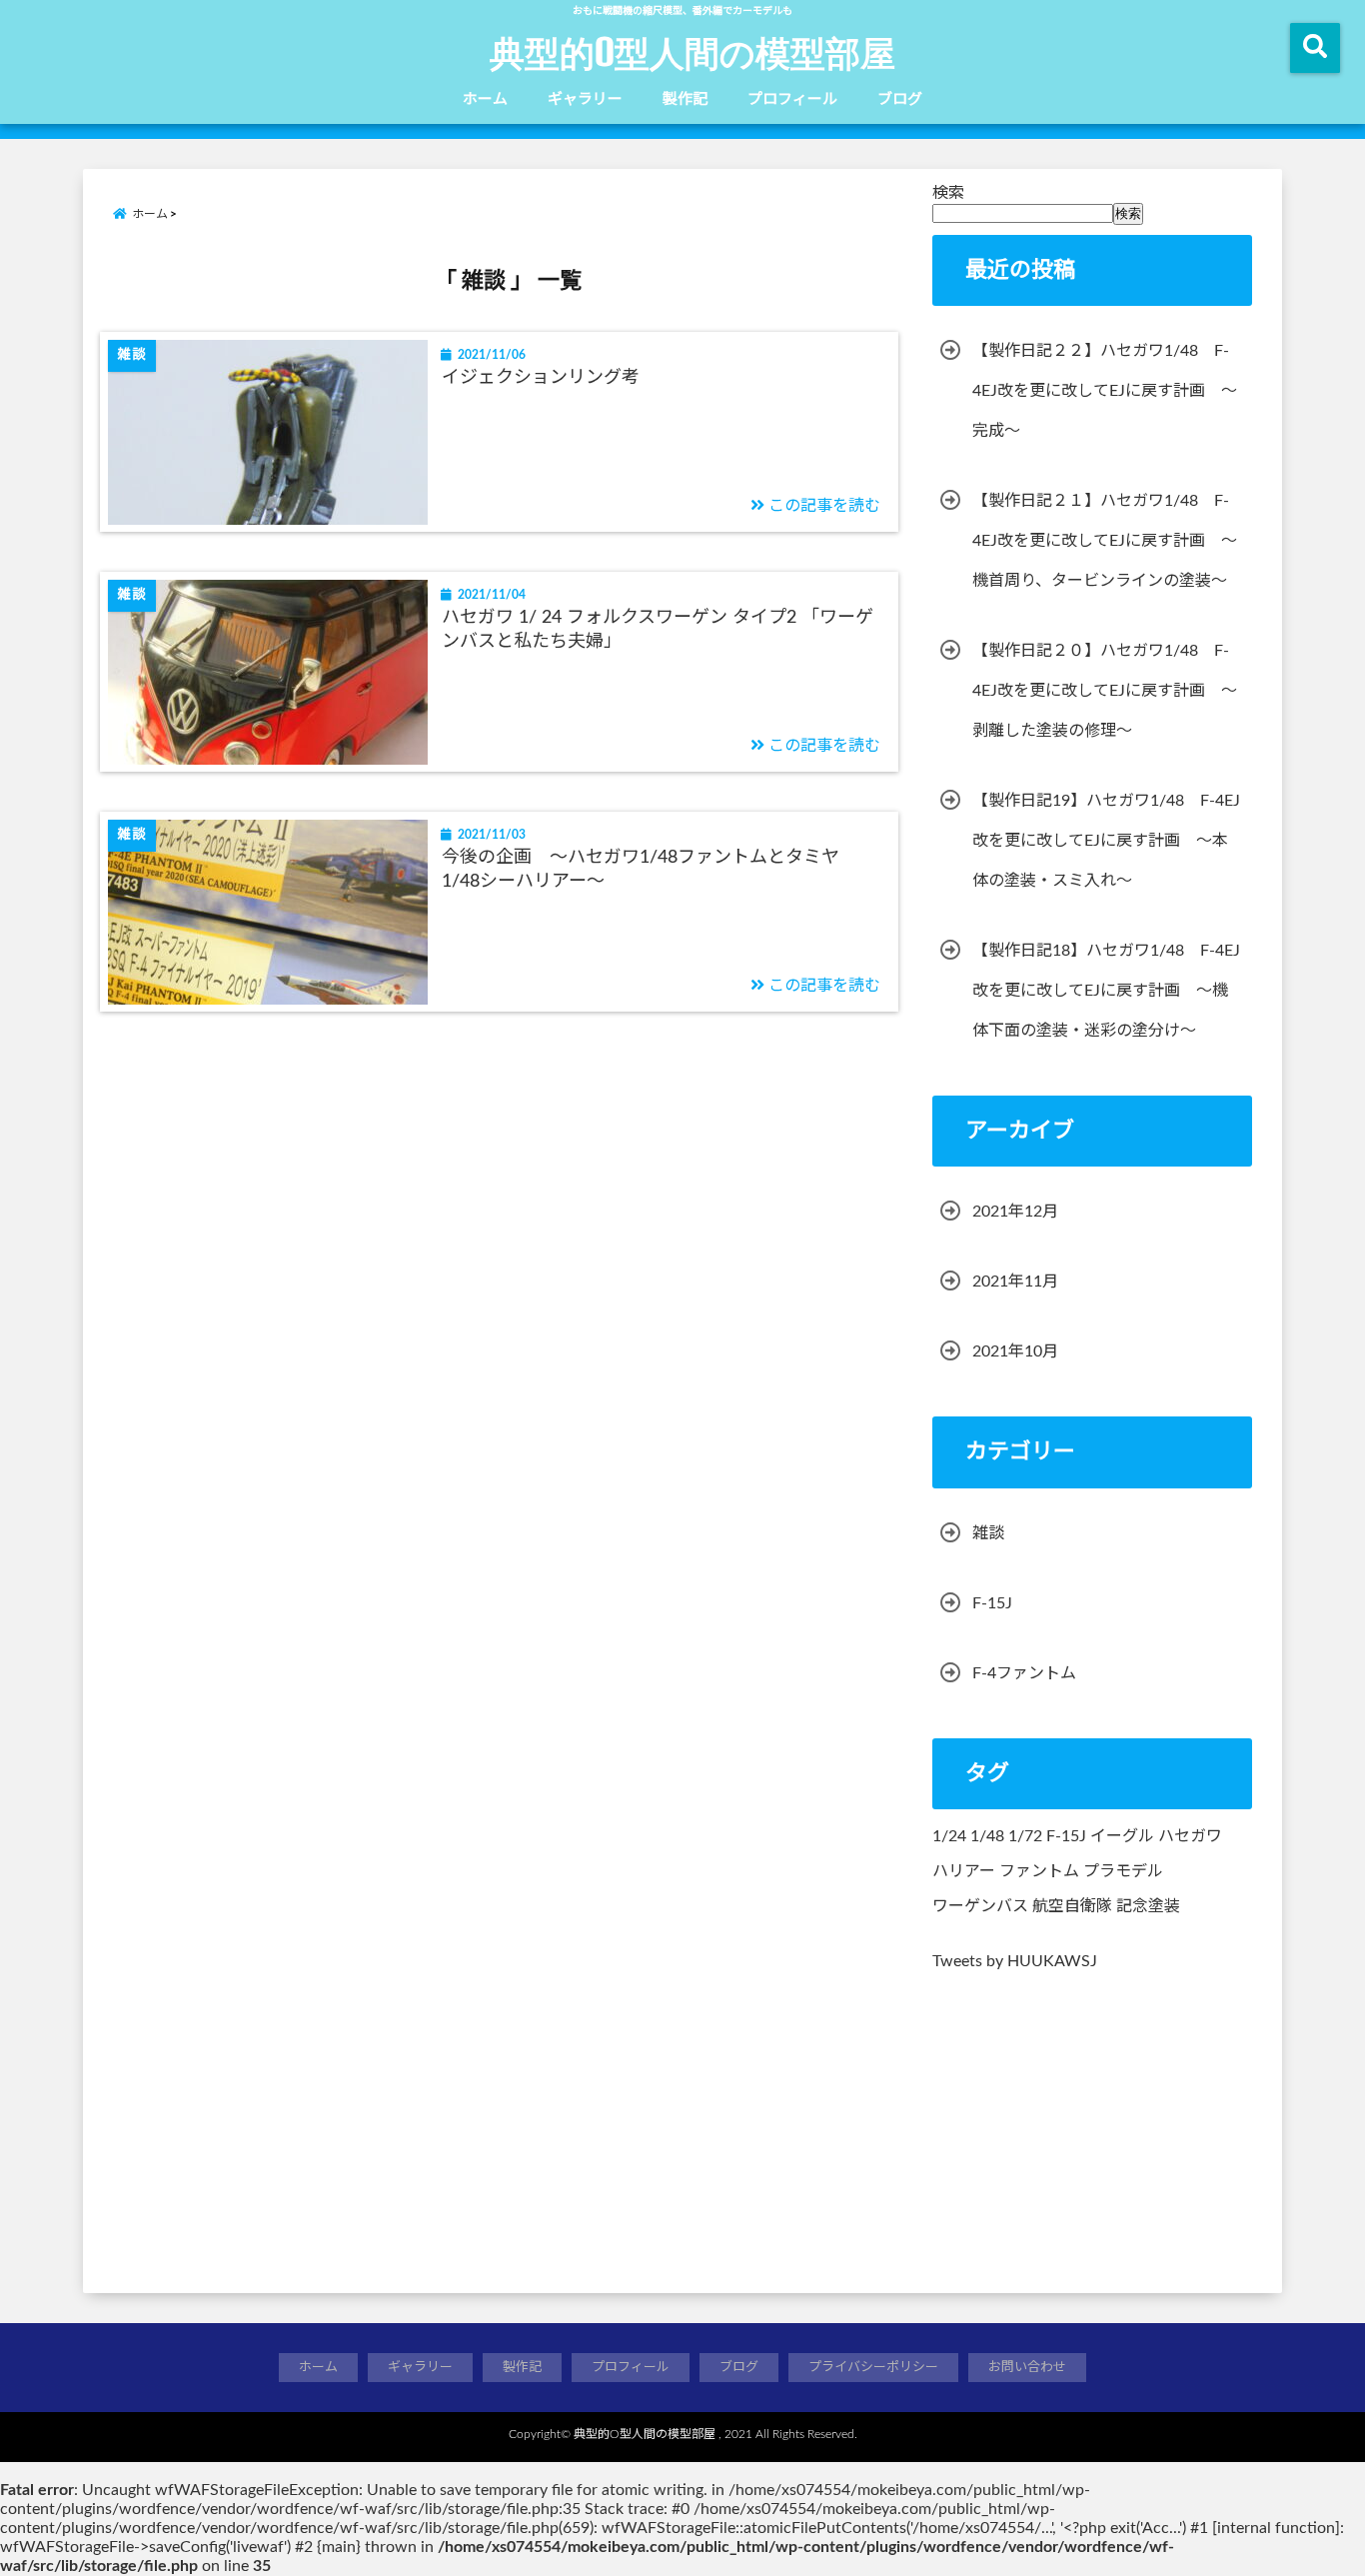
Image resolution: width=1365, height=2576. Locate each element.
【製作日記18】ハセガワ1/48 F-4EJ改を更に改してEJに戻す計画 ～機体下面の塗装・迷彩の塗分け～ (1106, 991)
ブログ (900, 99)
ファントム (1039, 1871)
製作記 (685, 99)
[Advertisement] (1092, 2124)
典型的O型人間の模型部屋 (692, 52)
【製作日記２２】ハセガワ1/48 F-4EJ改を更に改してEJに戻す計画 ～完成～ (1105, 391)
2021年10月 (1015, 1351)
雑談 (988, 1533)
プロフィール (792, 99)
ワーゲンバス (980, 1906)
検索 (948, 193)
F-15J (992, 1603)
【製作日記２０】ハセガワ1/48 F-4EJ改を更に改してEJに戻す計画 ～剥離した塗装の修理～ (1105, 691)
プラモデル (1123, 1871)
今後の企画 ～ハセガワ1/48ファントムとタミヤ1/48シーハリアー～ (641, 869)
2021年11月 (1015, 1282)
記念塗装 (1148, 1906)
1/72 (1025, 1836)
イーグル (1122, 1836)
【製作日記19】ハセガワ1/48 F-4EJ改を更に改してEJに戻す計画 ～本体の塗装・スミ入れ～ (1106, 841)
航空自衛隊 (1072, 1906)
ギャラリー (585, 99)
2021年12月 (1015, 1212)
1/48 (987, 1836)
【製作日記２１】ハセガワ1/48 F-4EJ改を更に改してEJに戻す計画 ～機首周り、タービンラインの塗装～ (1105, 541)
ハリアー (964, 1871)
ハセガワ (1190, 1836)
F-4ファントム (1024, 1673)
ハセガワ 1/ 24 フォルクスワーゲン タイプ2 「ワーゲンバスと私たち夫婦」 (658, 629)
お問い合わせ (1027, 2368)
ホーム (485, 99)
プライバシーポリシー (873, 2368)
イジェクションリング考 (541, 378)
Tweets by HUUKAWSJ (1015, 1961)
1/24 (949, 1836)
